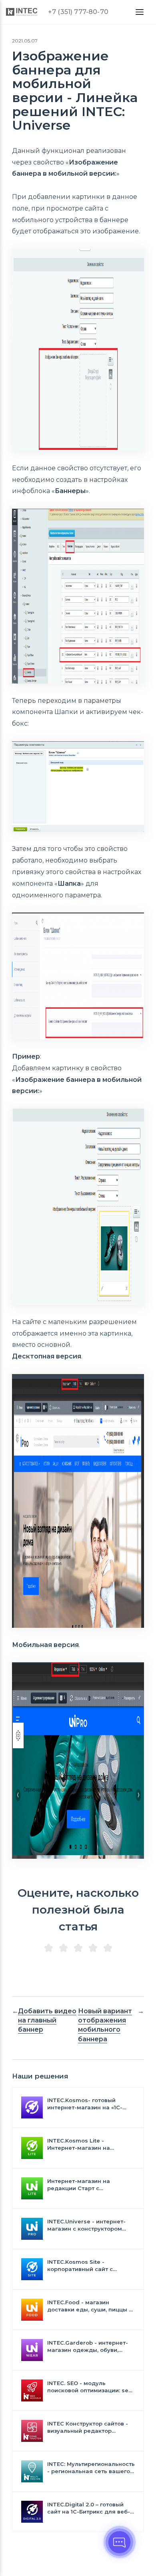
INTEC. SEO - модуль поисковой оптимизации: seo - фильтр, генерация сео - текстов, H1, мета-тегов (90, 2387)
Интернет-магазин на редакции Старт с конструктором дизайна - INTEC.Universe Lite (85, 2185)
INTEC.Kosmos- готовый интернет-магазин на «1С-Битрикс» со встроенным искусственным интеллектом (90, 2104)
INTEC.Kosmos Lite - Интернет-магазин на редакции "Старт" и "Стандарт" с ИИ (79, 2144)
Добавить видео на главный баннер (47, 2020)
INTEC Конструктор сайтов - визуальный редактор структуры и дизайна (88, 2427)
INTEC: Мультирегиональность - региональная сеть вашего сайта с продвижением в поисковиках (91, 2468)
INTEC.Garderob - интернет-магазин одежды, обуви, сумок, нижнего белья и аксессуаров (88, 2346)
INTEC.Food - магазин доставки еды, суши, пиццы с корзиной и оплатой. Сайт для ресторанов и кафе (90, 2306)
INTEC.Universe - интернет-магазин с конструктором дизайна (86, 2225)
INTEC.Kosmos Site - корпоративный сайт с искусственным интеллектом (90, 2266)
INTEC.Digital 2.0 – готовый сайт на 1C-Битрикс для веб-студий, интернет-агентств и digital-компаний (89, 2508)
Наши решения (40, 2076)
